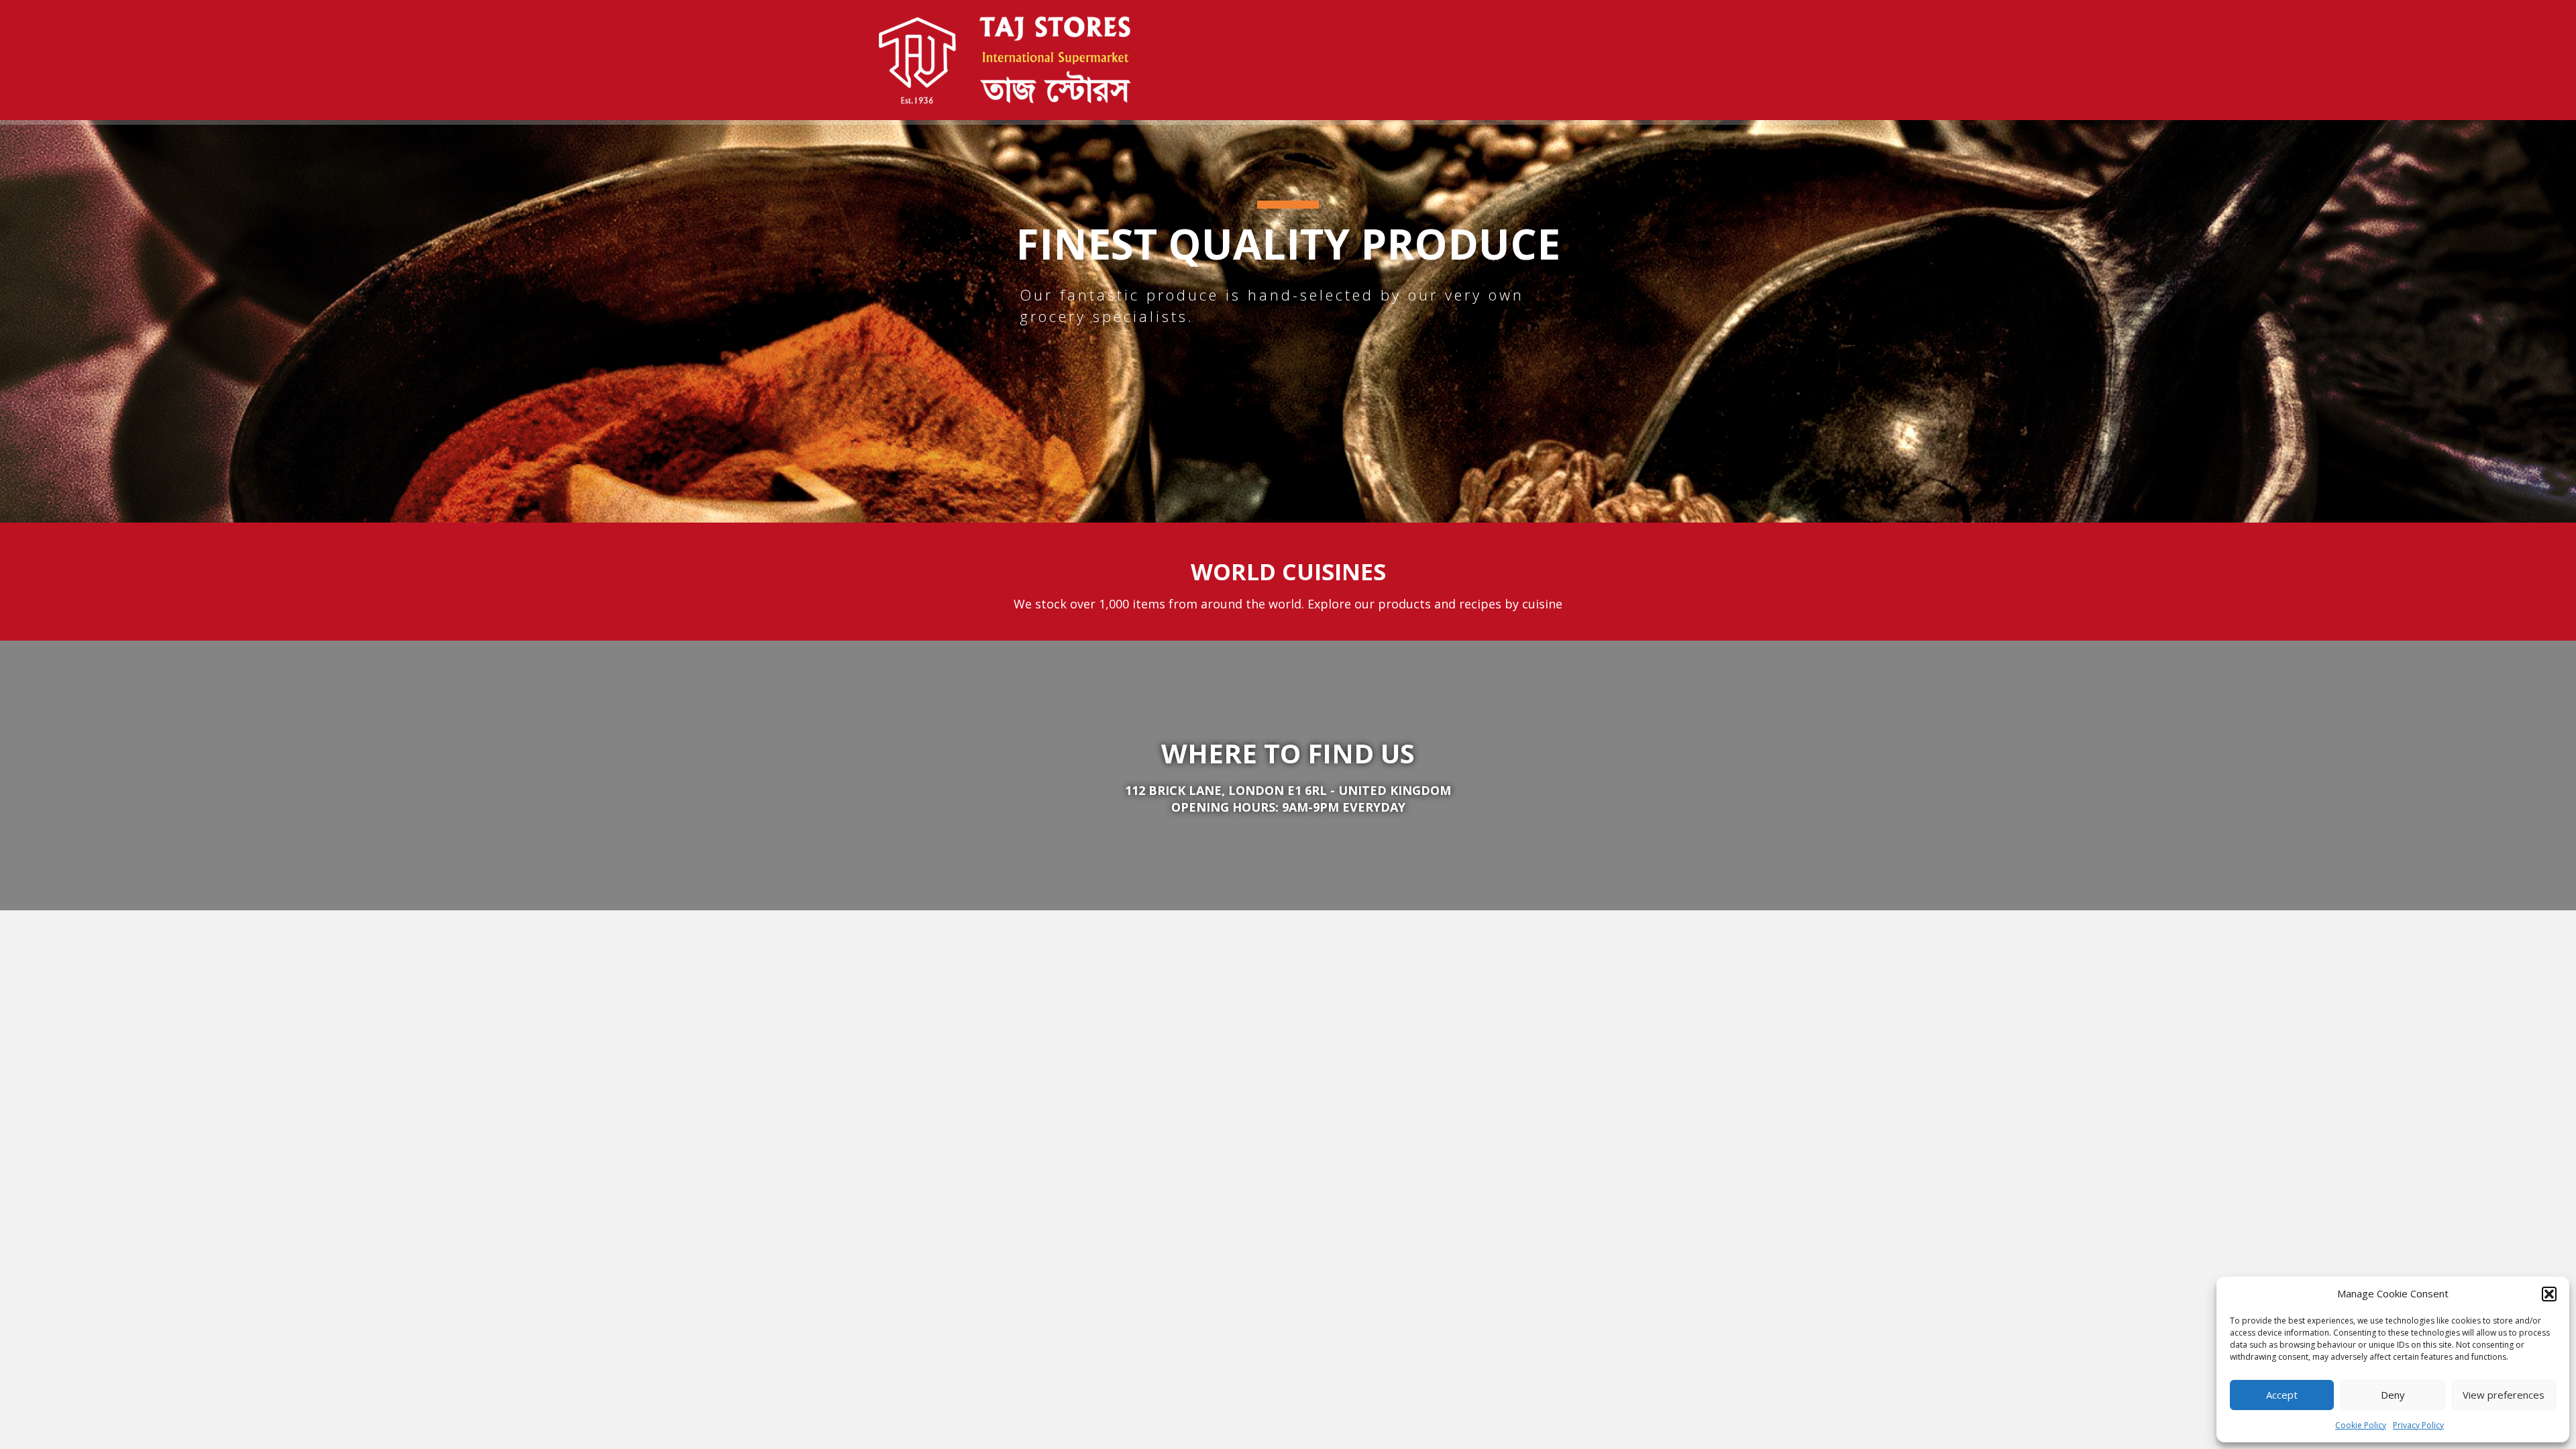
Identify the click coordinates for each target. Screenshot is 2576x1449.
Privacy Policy (2418, 1425)
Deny (2393, 1395)
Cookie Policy (2361, 1425)
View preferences (2504, 1395)
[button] (2549, 1294)
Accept (2282, 1395)
